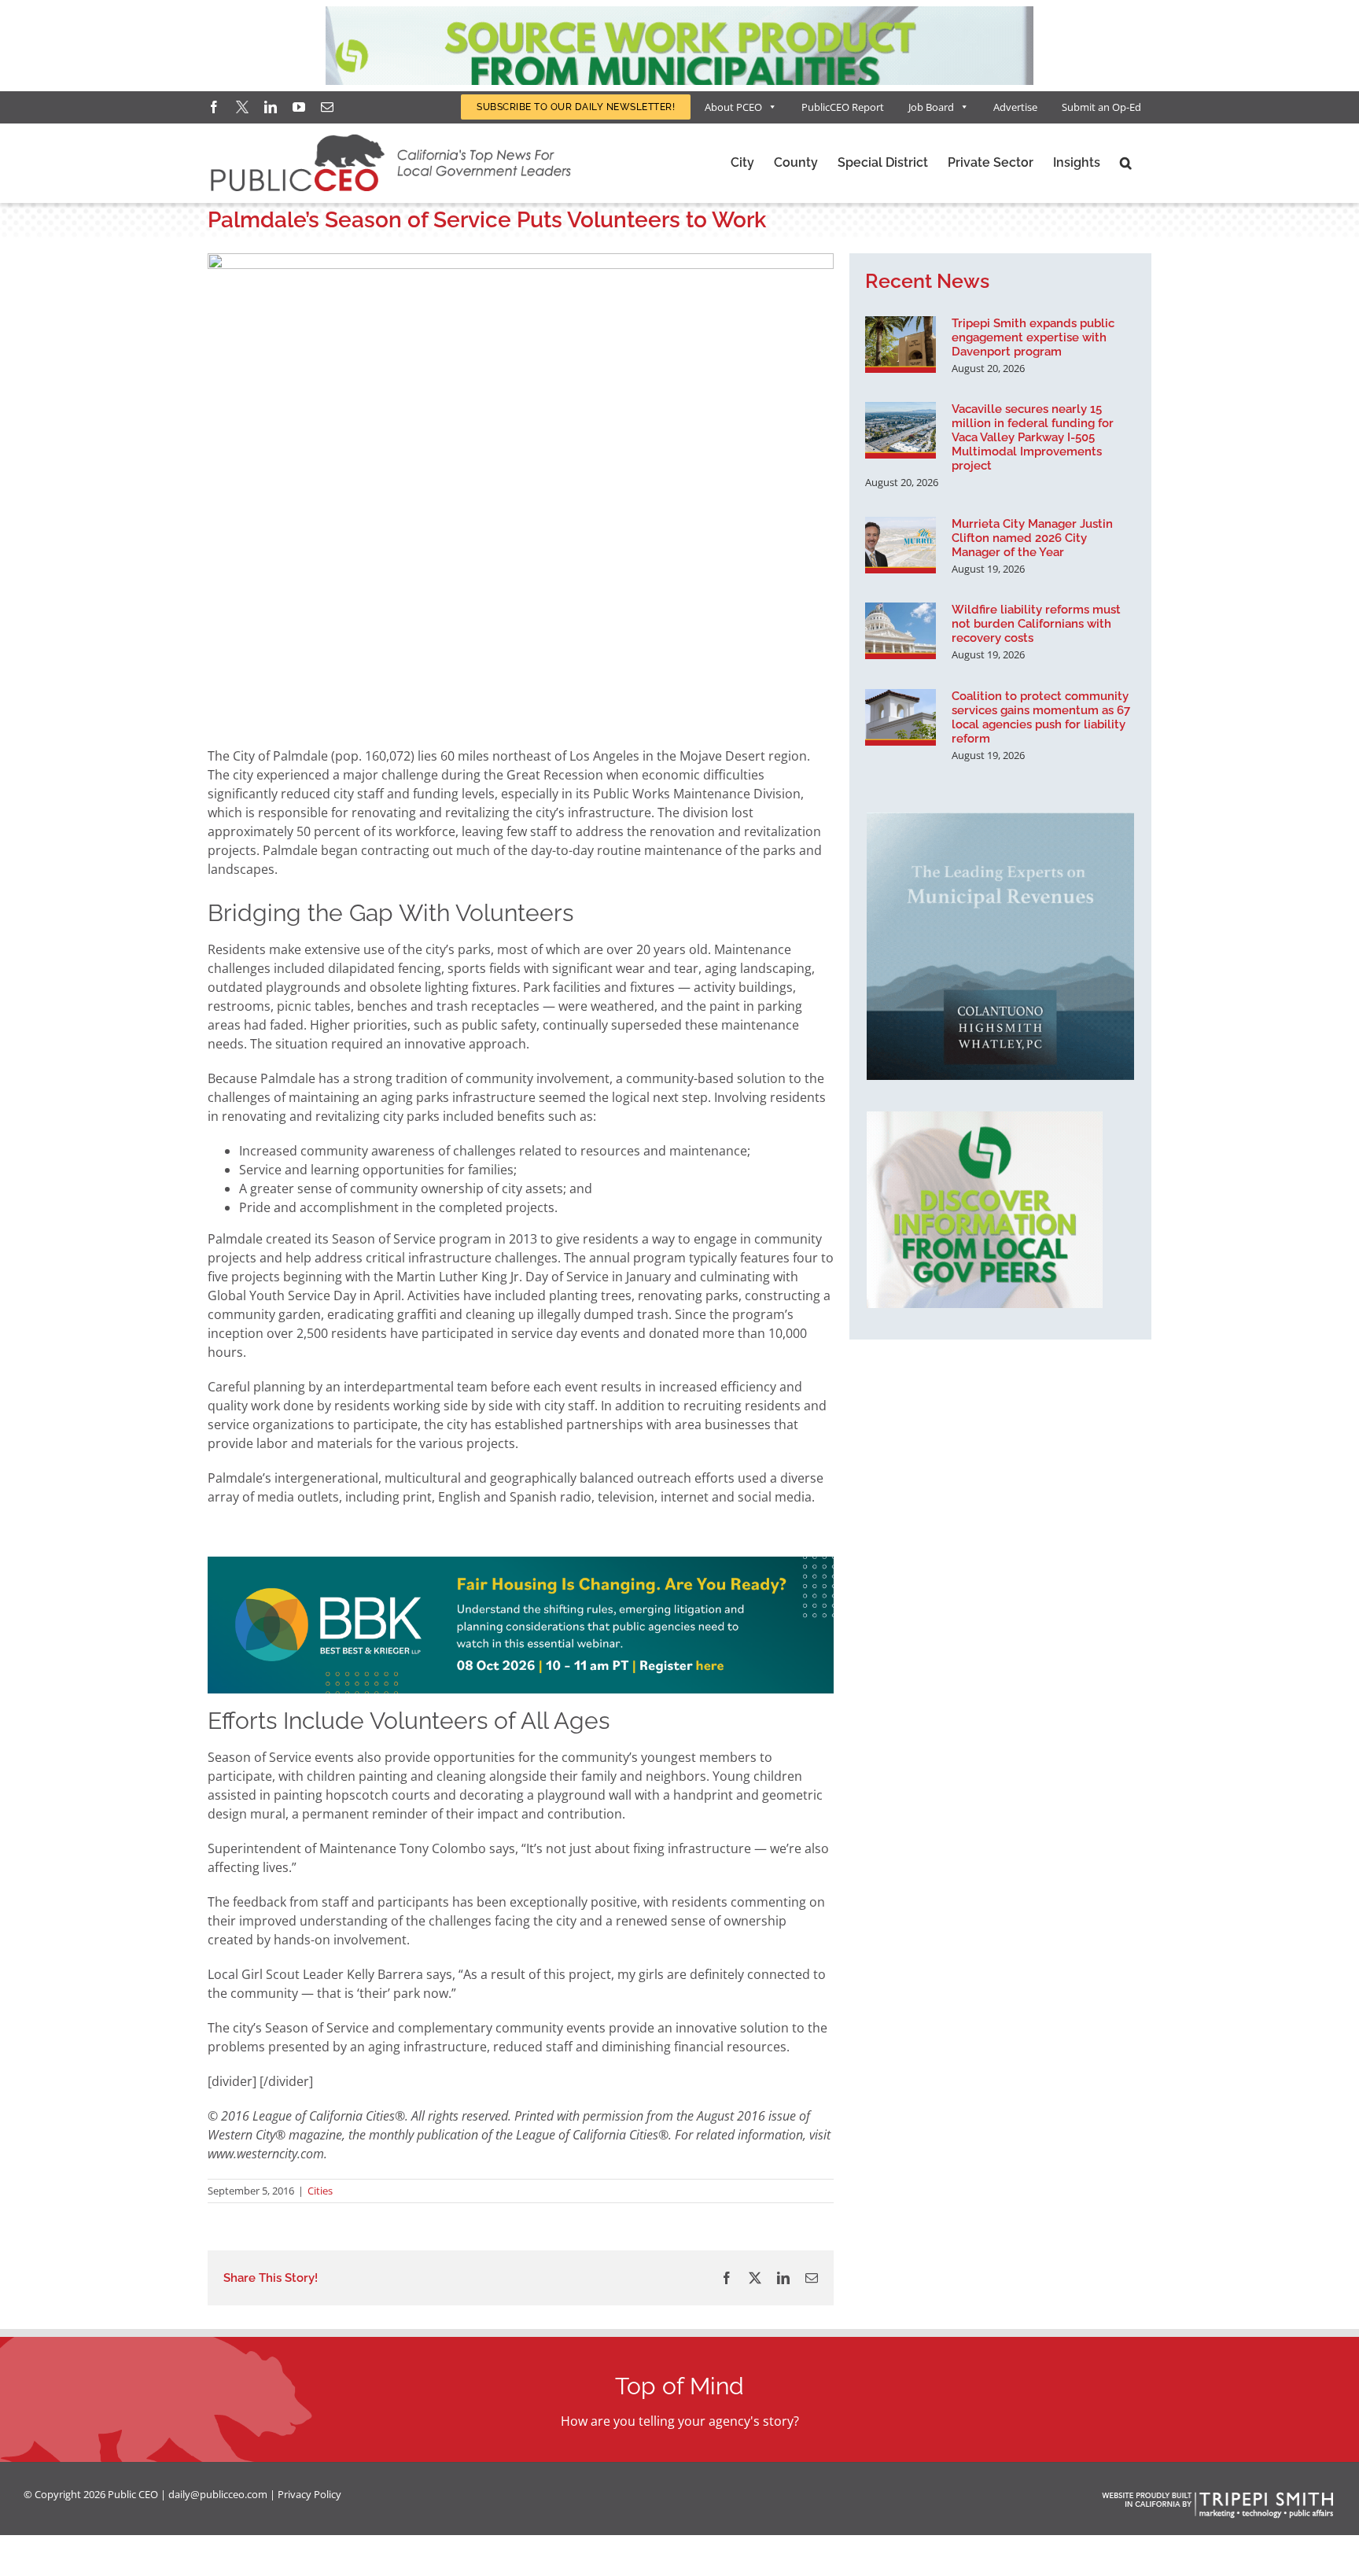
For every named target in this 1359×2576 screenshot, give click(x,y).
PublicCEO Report (843, 107)
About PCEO (733, 107)
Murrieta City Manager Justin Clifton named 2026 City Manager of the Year (1032, 538)
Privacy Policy (309, 2494)
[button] (1126, 163)
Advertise (1015, 107)
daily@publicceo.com (218, 2494)
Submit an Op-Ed (1101, 107)
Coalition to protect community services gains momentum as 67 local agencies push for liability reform (1041, 717)
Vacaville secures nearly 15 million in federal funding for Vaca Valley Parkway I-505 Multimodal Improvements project (1033, 437)
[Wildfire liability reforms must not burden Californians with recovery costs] (900, 631)
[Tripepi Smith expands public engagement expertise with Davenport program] (900, 345)
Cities (320, 2191)
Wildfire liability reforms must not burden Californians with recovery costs (1036, 624)
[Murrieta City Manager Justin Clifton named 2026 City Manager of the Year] (900, 545)
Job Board (931, 107)
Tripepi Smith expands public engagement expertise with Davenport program (1033, 337)
